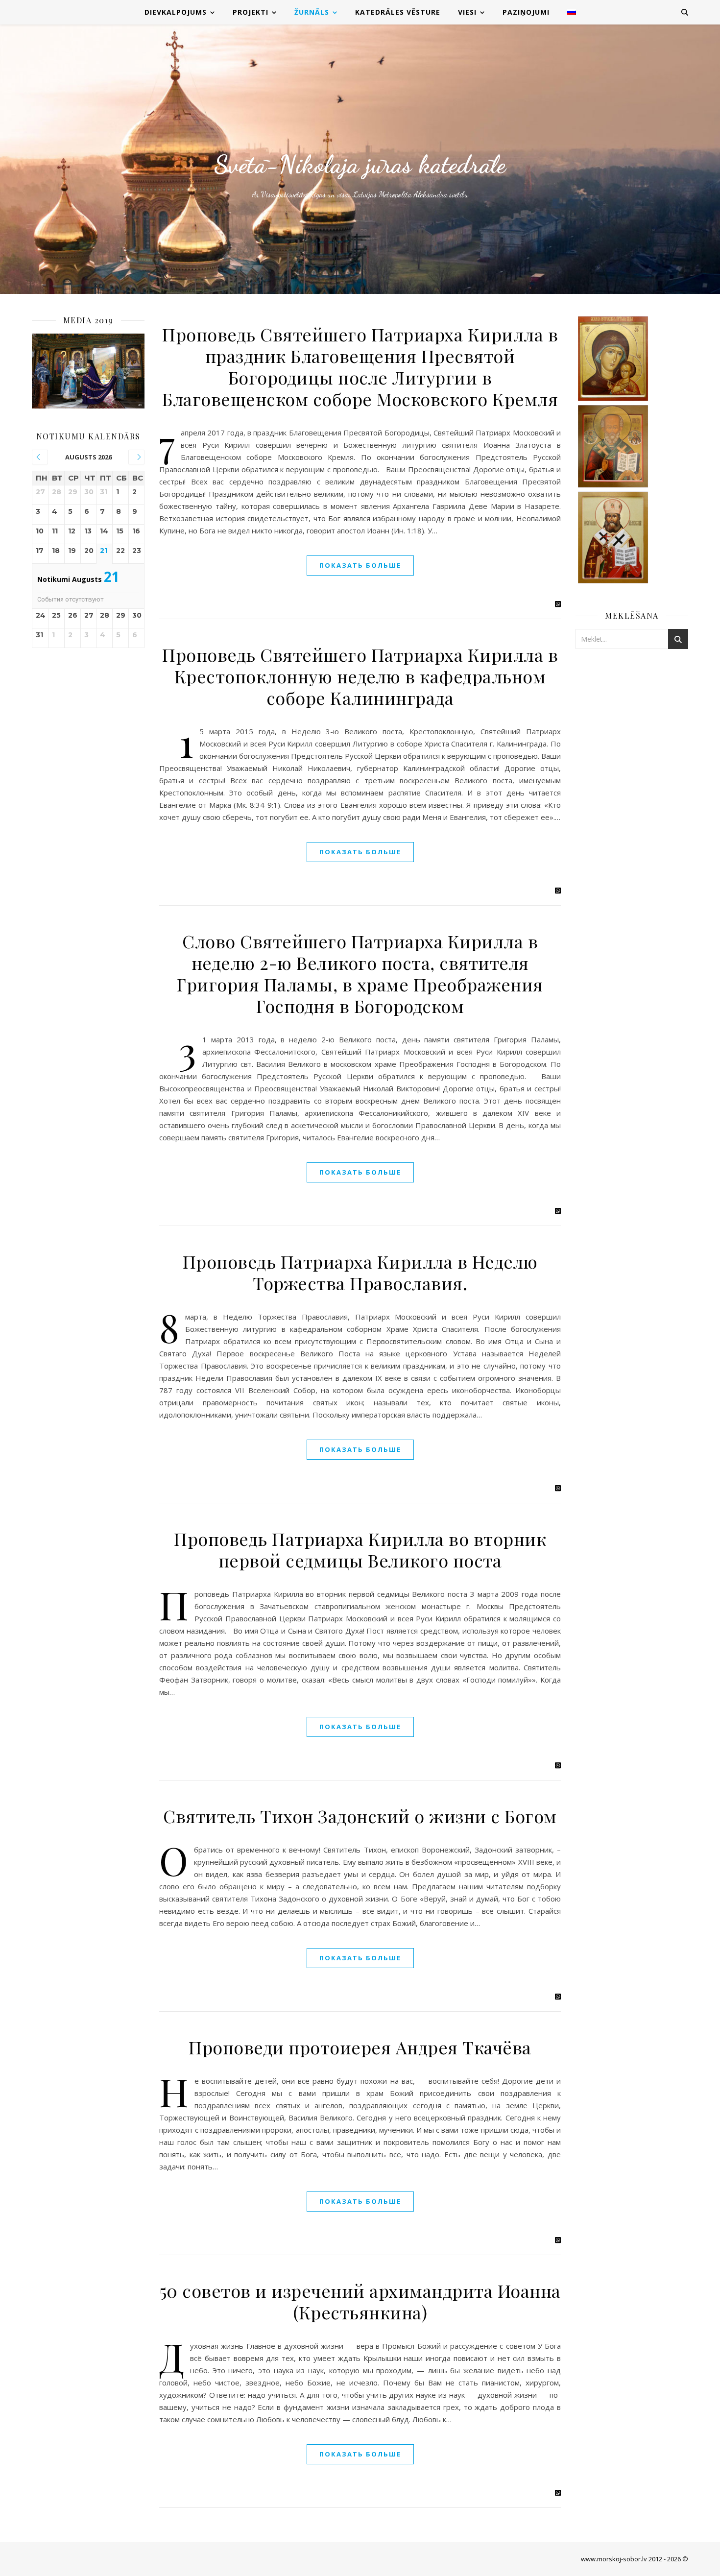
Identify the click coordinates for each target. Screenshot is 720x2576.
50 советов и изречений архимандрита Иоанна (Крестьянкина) (360, 2301)
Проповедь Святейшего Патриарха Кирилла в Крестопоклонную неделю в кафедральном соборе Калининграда (360, 676)
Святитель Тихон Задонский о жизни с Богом (360, 1816)
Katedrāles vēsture (398, 12)
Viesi (467, 12)
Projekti (251, 12)
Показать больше (360, 565)
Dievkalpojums (176, 12)
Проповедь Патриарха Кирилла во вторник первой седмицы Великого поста (360, 1549)
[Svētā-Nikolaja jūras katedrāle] (360, 159)
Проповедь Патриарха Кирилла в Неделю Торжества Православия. (360, 1272)
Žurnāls (312, 12)
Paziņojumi (526, 12)
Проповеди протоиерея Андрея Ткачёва (360, 2047)
